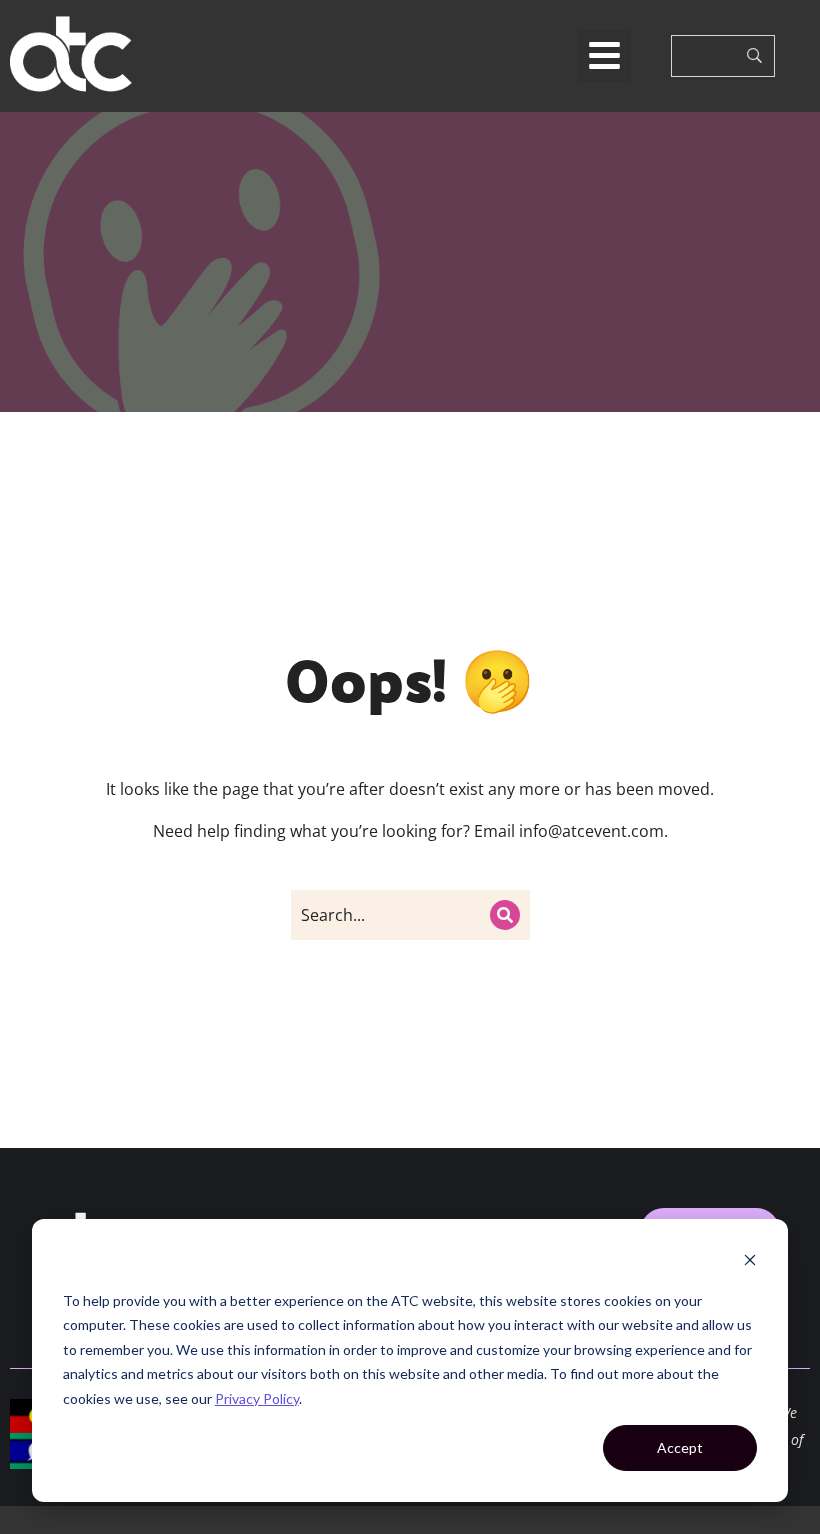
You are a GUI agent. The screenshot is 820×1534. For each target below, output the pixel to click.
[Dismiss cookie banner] (750, 1262)
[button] (604, 56)
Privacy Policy (257, 1398)
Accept (680, 1447)
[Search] (505, 915)
